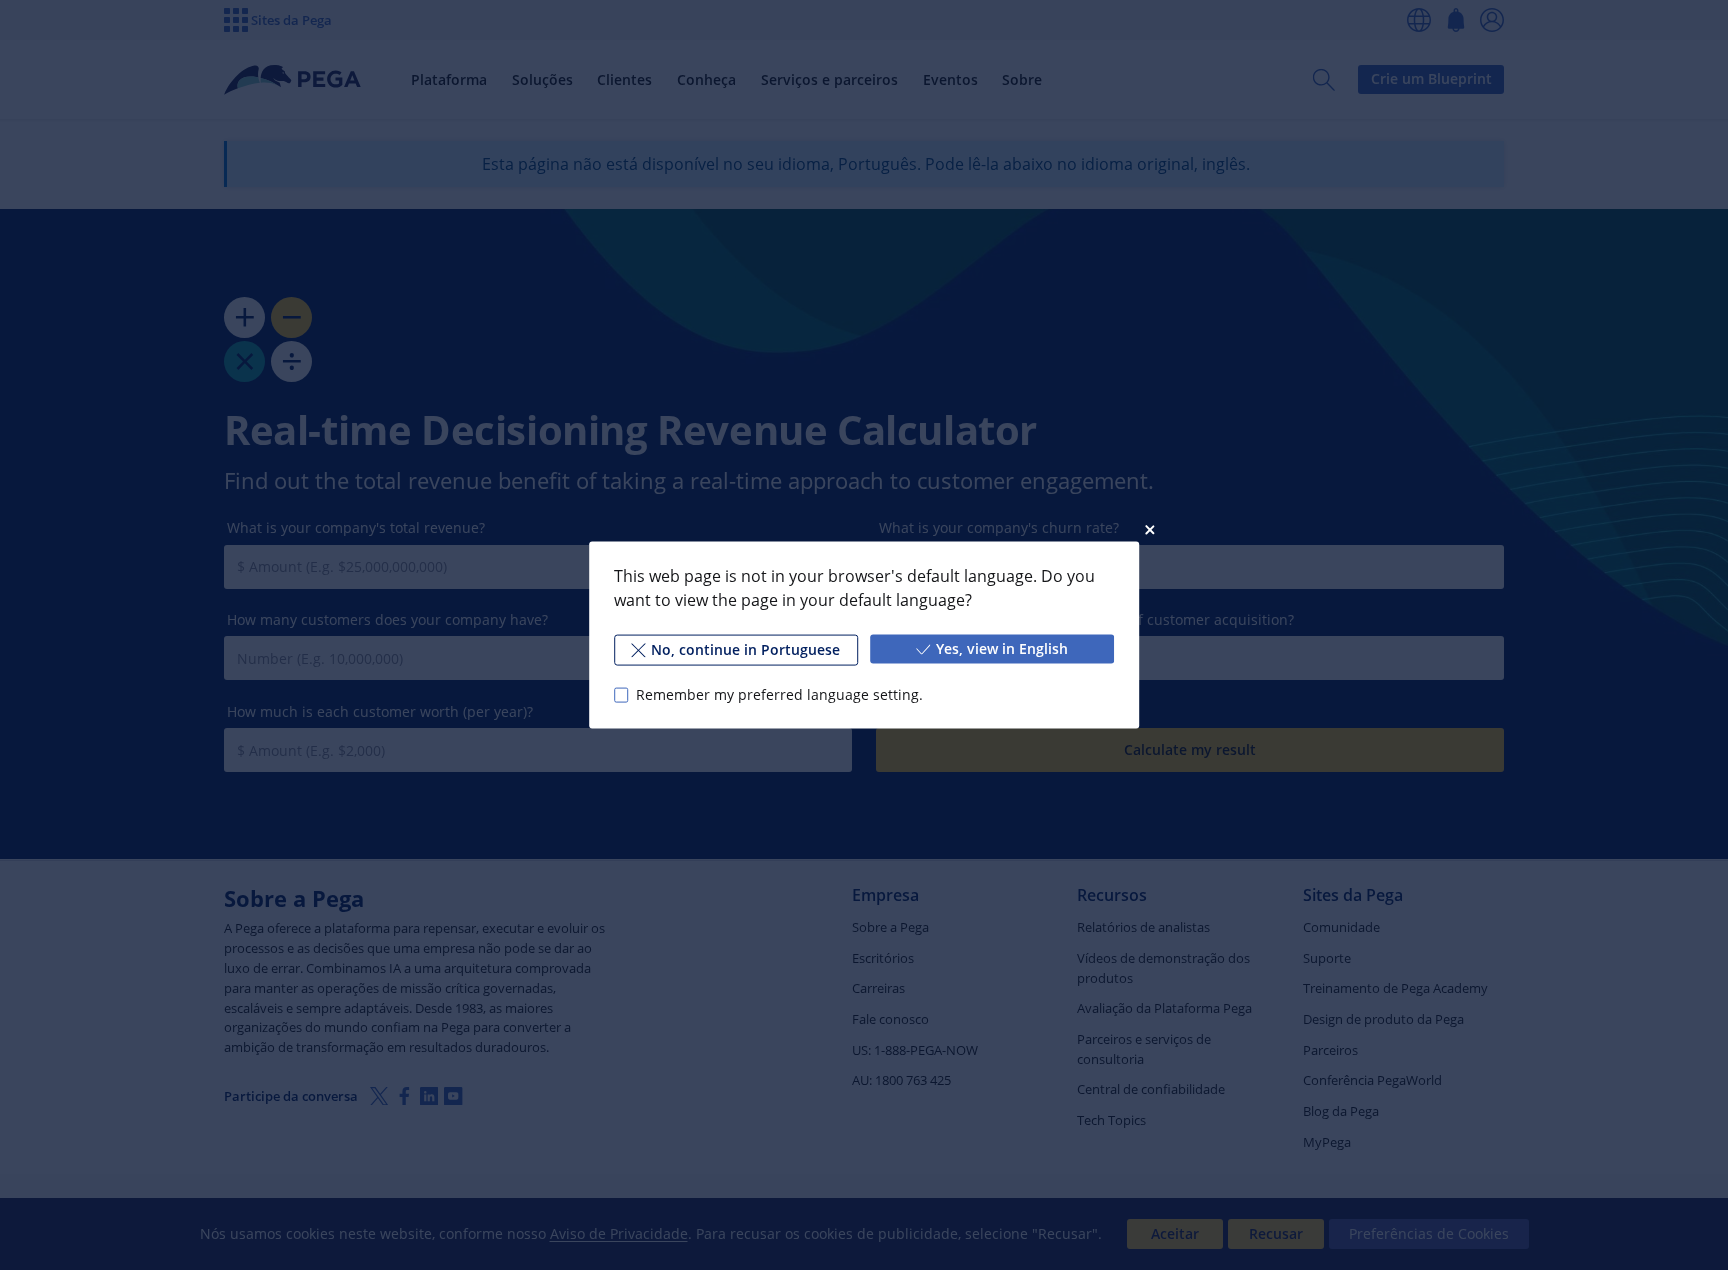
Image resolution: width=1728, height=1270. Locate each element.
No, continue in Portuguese (745, 649)
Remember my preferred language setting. (779, 694)
